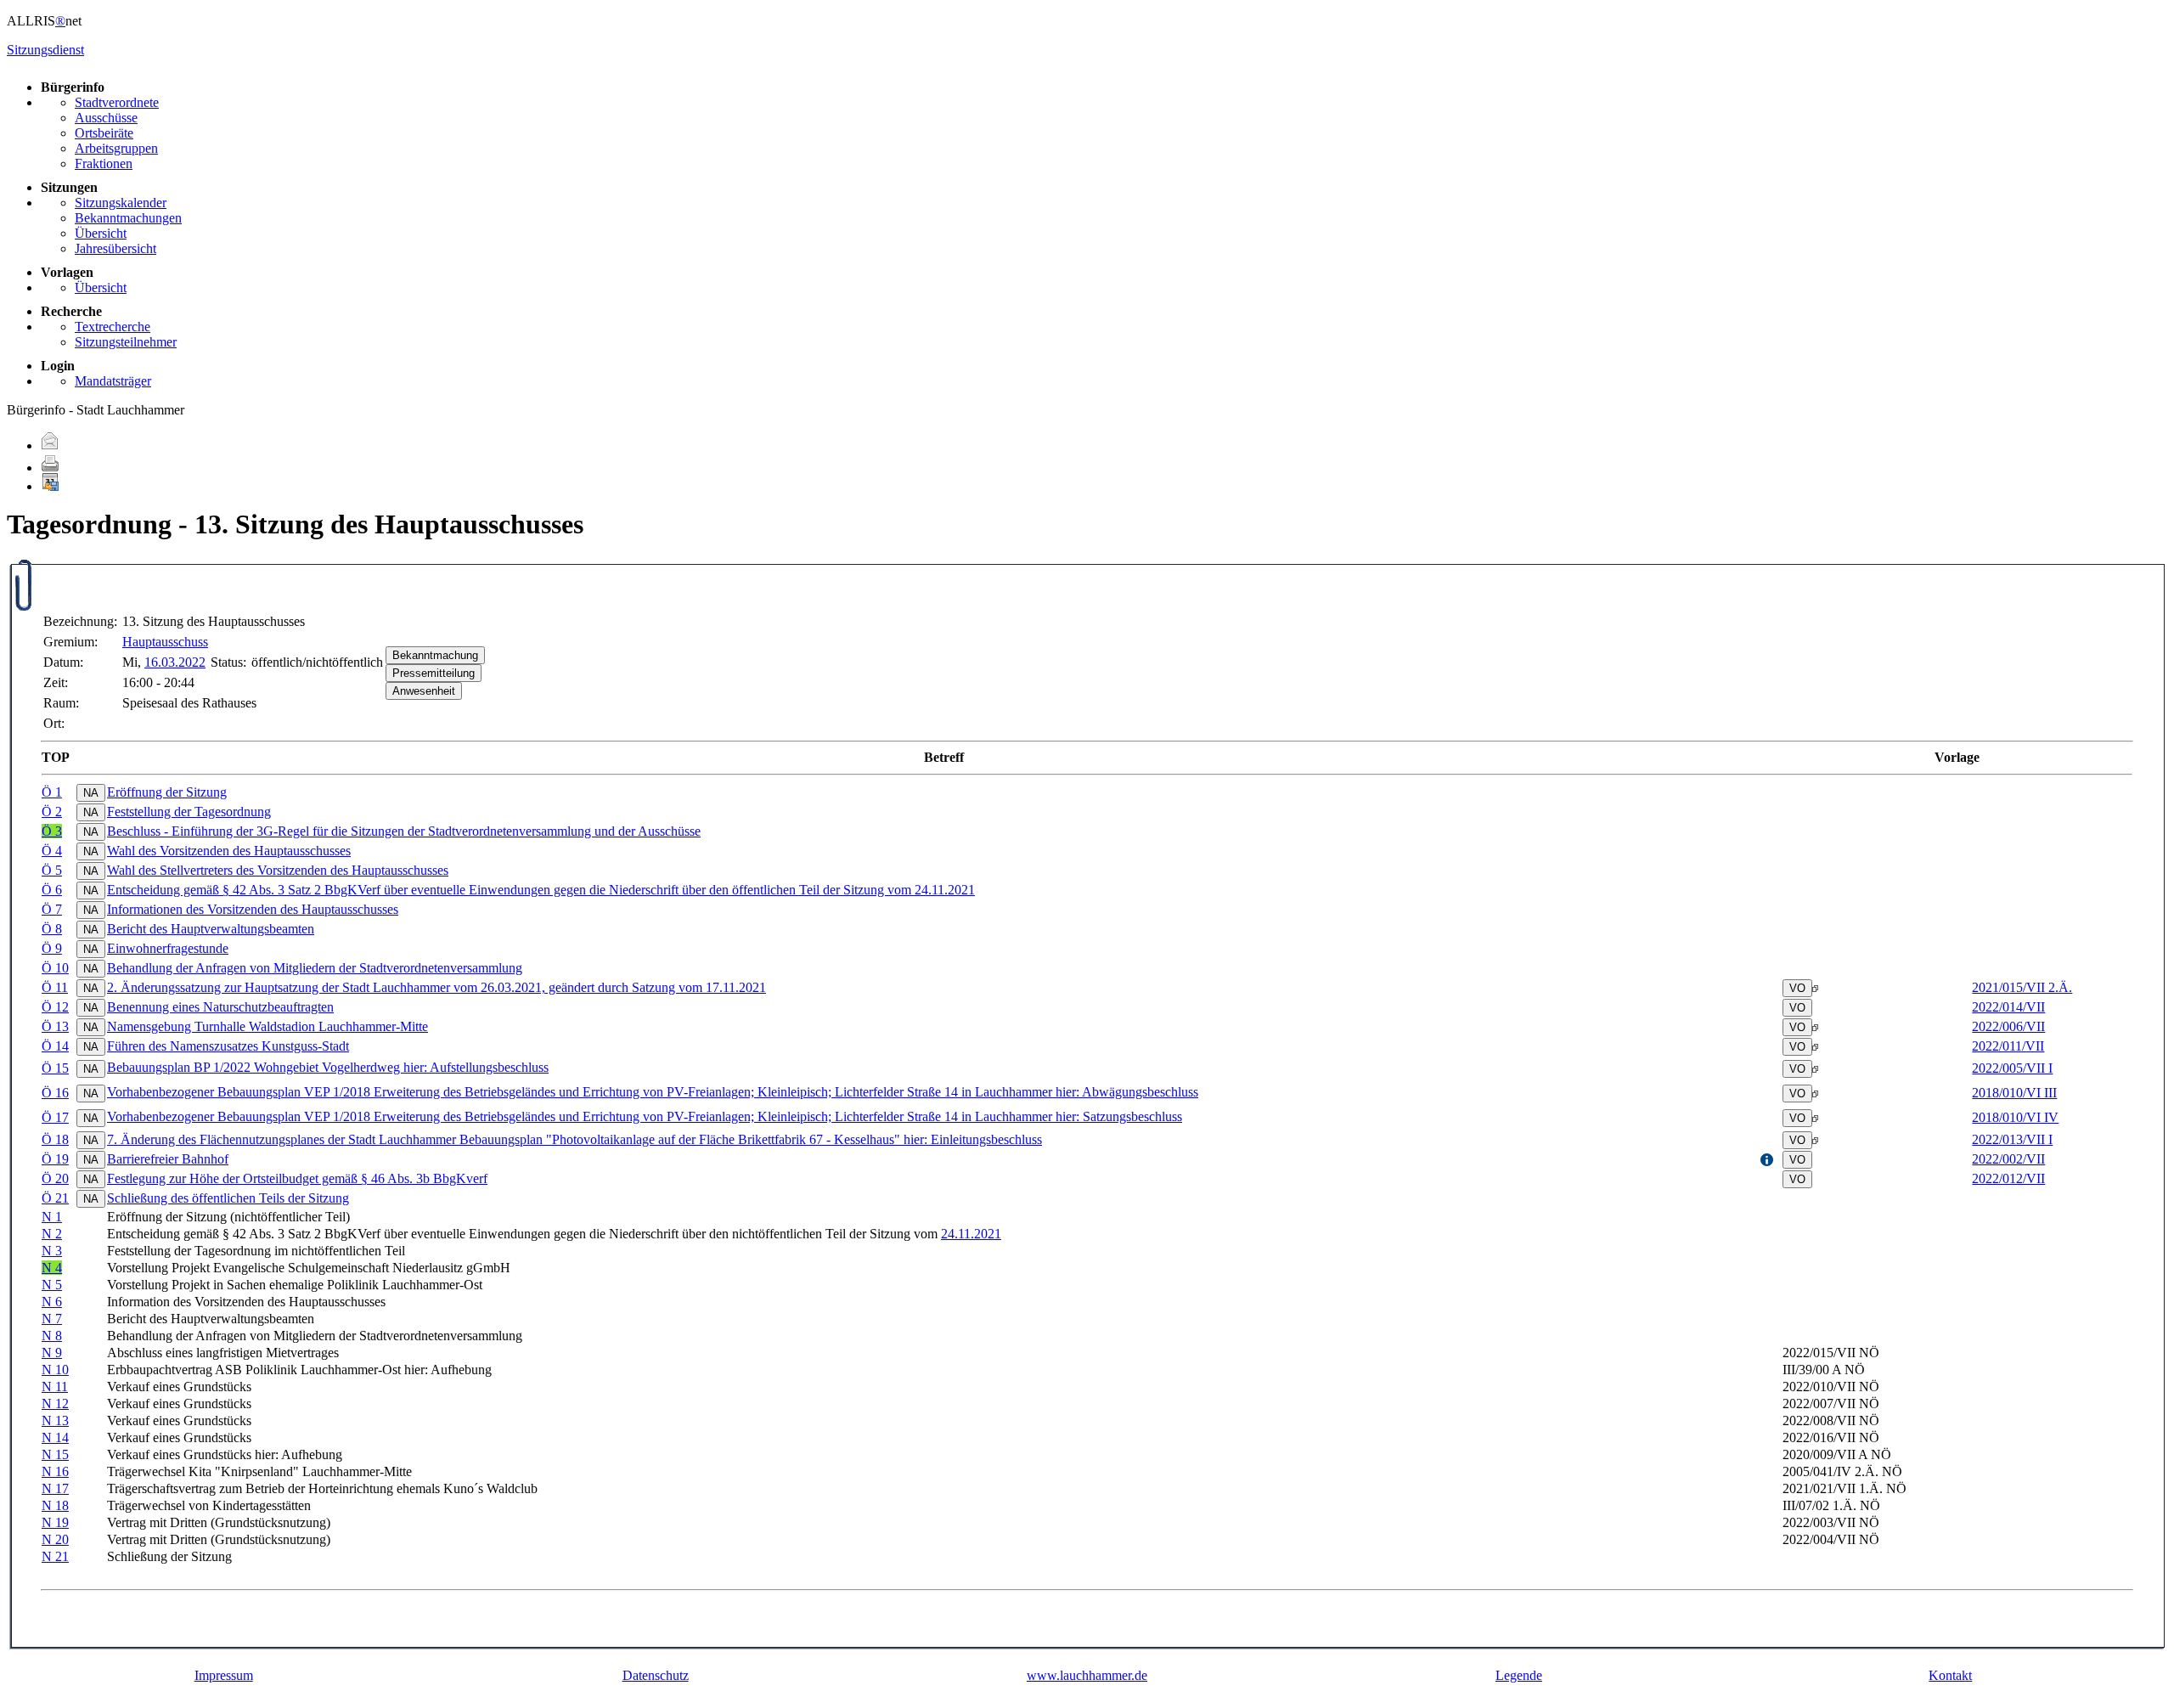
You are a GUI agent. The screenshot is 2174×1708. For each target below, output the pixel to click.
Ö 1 (52, 792)
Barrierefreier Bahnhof (168, 1159)
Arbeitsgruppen (116, 148)
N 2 (52, 1234)
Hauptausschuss (165, 642)
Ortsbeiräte (104, 133)
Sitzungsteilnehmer (126, 342)
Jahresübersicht (115, 248)
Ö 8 (52, 929)
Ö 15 (55, 1068)
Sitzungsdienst (45, 50)
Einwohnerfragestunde (168, 948)
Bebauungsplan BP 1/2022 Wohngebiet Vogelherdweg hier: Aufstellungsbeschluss (328, 1067)
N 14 (55, 1437)
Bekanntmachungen (128, 218)
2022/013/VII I (2012, 1139)
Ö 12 (55, 1007)
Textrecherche (113, 327)
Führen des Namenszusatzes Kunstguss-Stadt (228, 1046)
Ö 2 (52, 812)
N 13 (55, 1421)
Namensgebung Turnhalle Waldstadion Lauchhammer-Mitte (268, 1026)
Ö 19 (55, 1159)
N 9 (52, 1353)
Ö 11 (55, 987)
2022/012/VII (2008, 1178)
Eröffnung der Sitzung (167, 792)
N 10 (55, 1370)
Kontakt (1950, 1675)
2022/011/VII (2008, 1046)
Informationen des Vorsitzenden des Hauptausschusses (253, 909)
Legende (1519, 1675)
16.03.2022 (175, 662)
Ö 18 (55, 1139)
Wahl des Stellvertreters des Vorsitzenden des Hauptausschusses (278, 870)
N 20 (55, 1539)
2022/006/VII (2008, 1026)
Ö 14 (55, 1046)
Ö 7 (52, 909)
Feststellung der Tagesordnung (189, 812)
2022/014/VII (2008, 1007)
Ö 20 (55, 1178)
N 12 (55, 1404)
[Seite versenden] (50, 445)
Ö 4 (52, 851)
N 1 (52, 1217)
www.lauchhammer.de (1087, 1675)
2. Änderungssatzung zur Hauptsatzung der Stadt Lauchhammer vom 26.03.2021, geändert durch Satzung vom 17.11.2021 (436, 987)
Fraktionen (104, 163)
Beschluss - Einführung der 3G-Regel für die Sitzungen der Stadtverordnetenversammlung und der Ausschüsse (404, 831)
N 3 (52, 1251)
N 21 (55, 1556)
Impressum (224, 1675)
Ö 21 (55, 1198)
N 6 (52, 1302)
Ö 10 (55, 968)
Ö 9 (52, 948)
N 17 (55, 1488)
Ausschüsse (106, 118)
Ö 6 (52, 890)
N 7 (52, 1319)
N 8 (52, 1336)
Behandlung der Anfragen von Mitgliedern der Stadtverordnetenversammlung (315, 968)
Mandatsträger (113, 381)
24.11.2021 (971, 1234)
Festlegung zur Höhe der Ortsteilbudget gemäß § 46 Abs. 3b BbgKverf (297, 1178)
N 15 (55, 1454)
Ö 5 (52, 870)
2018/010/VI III (2014, 1093)
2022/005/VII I (2012, 1068)
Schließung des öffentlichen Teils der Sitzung (228, 1198)
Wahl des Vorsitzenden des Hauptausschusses (229, 851)
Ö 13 (55, 1026)
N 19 (55, 1522)
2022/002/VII (2008, 1159)
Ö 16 (55, 1093)
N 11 (55, 1387)
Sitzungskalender (121, 203)
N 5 (52, 1285)
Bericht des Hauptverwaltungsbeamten (211, 929)
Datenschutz (656, 1675)
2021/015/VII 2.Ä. (2022, 987)
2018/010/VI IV (2015, 1117)
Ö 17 (55, 1117)
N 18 (55, 1505)
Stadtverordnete (117, 102)
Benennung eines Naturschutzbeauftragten (220, 1007)
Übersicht (101, 233)
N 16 (55, 1471)
